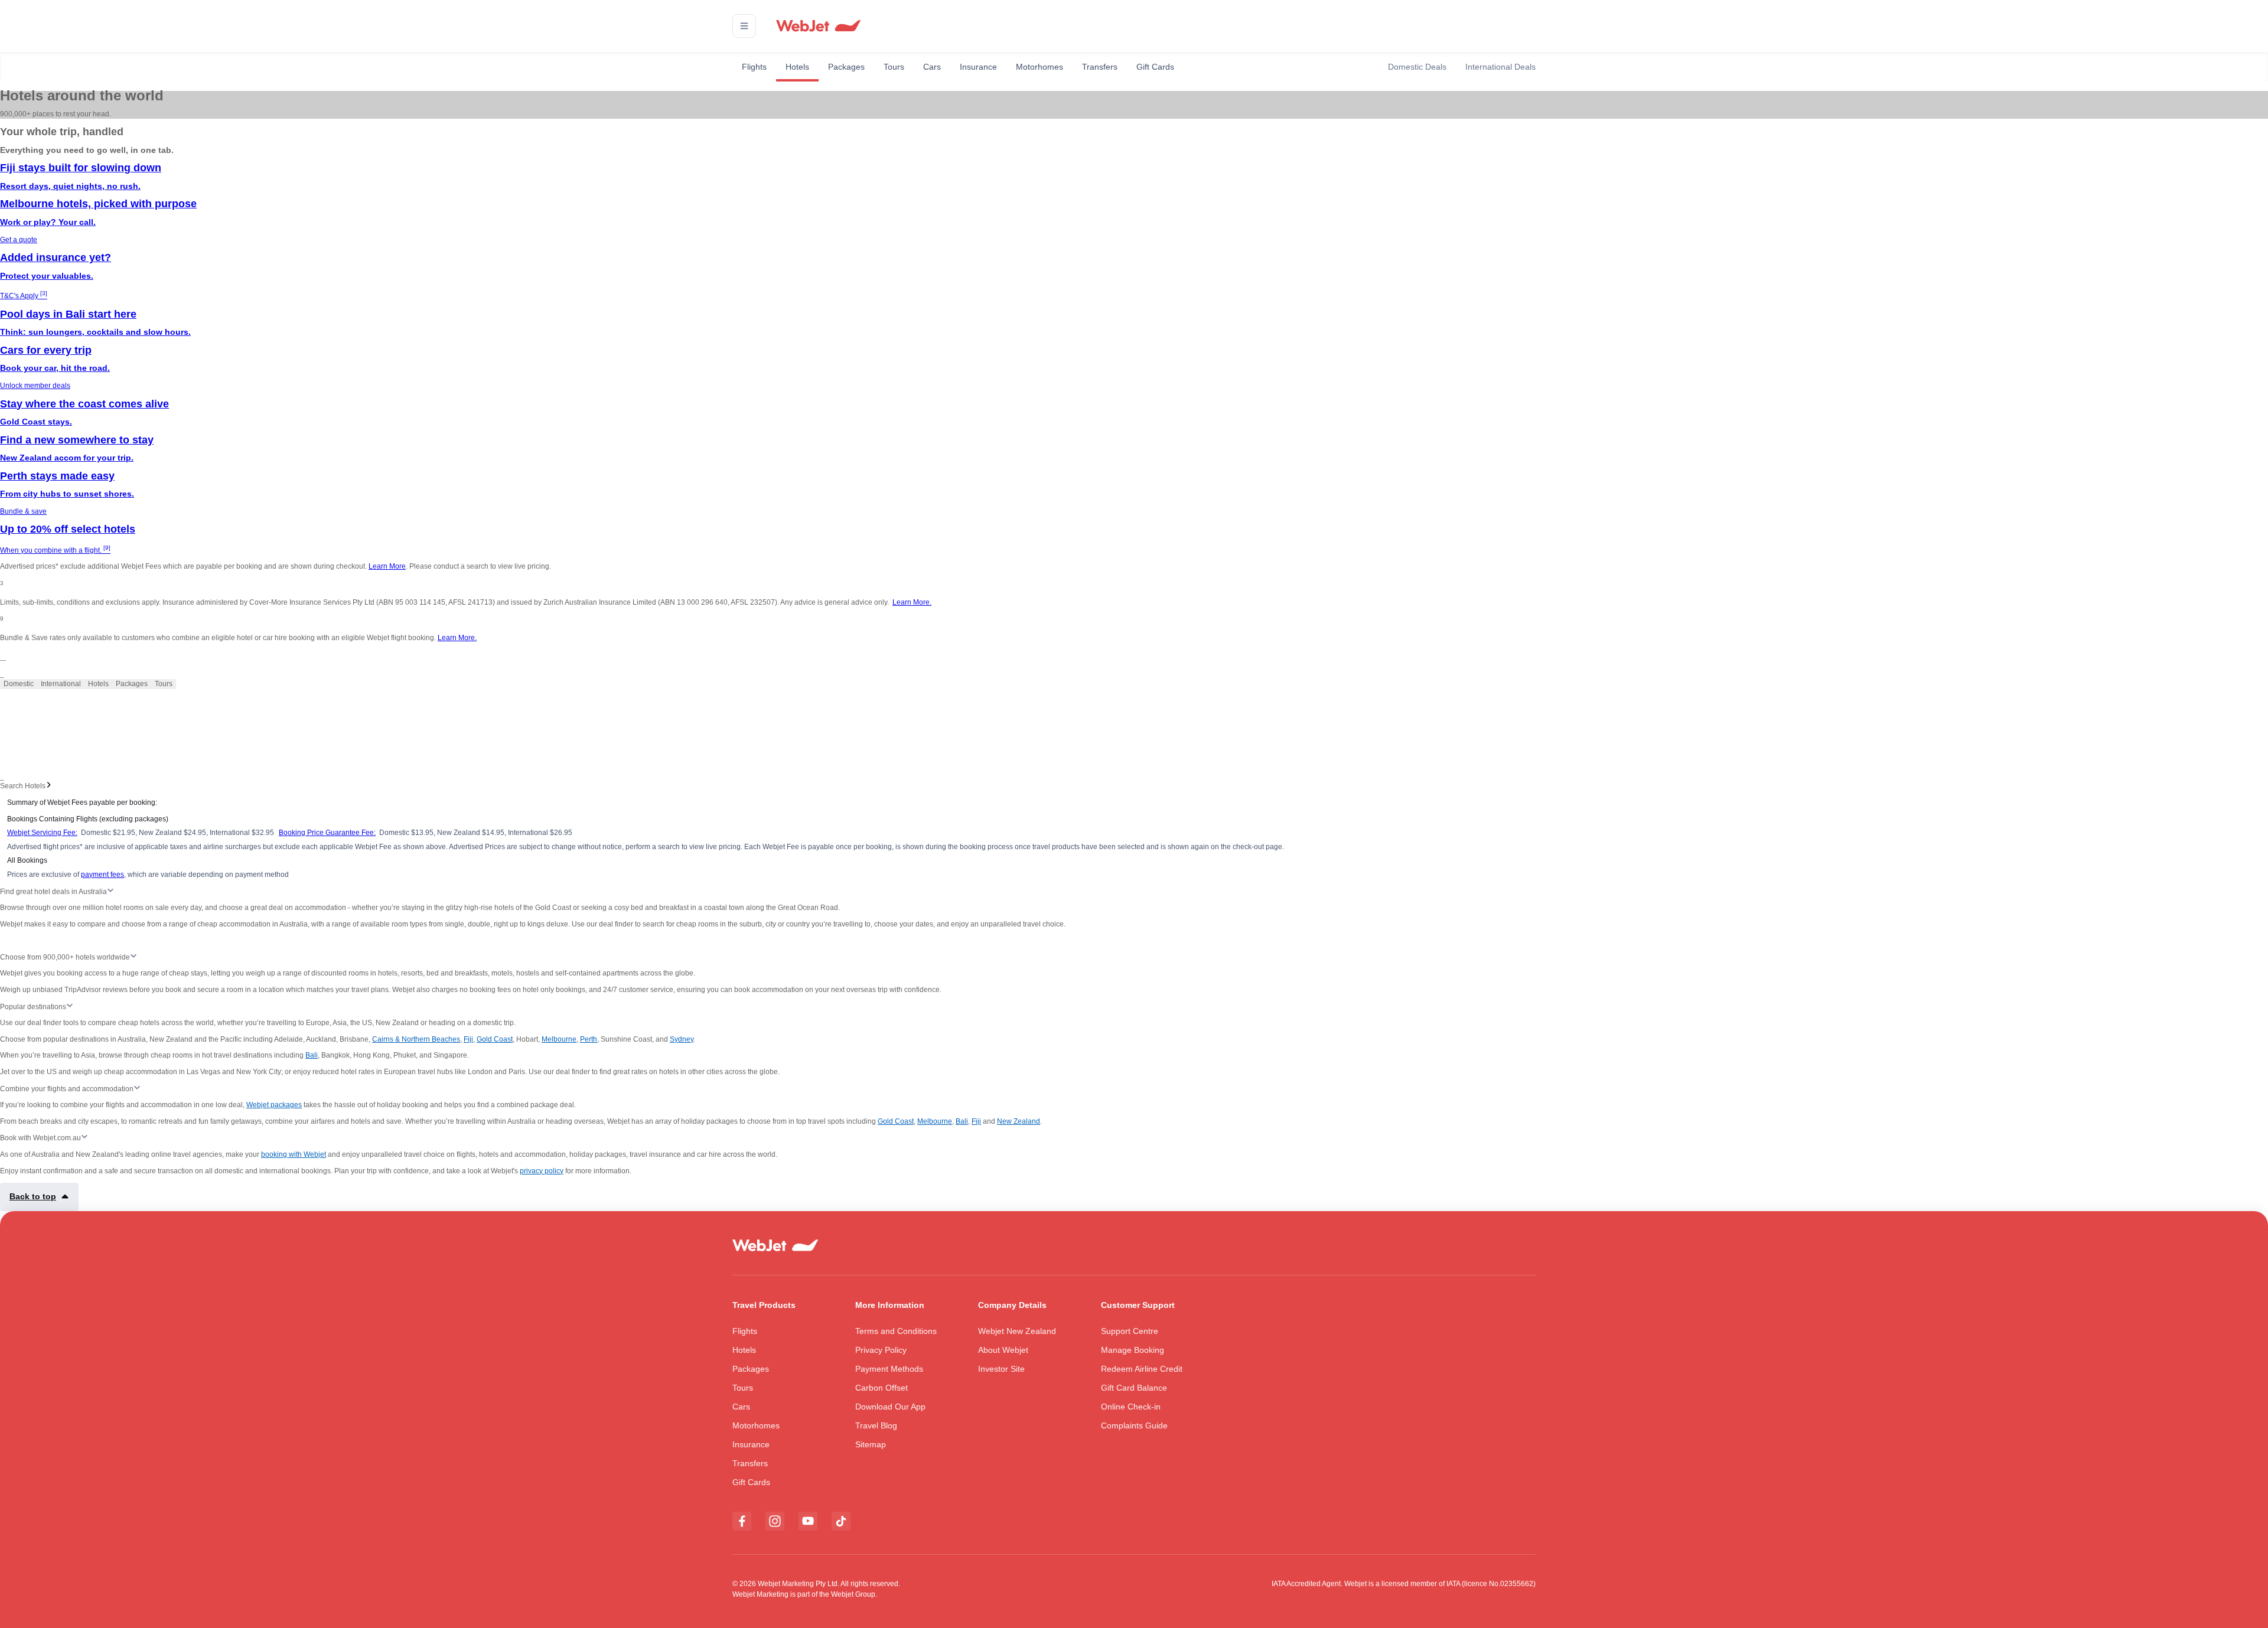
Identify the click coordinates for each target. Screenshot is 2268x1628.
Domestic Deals (1417, 67)
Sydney (682, 1039)
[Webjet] (818, 26)
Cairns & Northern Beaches (416, 1039)
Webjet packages (274, 1105)
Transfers (1100, 67)
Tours (894, 67)
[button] (744, 26)
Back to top (33, 1196)
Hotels (797, 67)
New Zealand (1019, 1121)
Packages (846, 67)
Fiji (468, 1039)
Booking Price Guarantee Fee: (327, 833)
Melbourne (559, 1039)
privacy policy (542, 1171)
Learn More (387, 566)
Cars (932, 67)
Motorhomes (1039, 67)
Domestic (19, 684)
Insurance (978, 67)
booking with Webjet (294, 1154)
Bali (312, 1055)
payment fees (102, 875)
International (61, 684)
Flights (754, 67)
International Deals (1500, 67)
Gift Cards (1155, 67)
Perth (589, 1039)
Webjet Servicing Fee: (42, 833)
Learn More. (912, 602)
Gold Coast (495, 1039)
